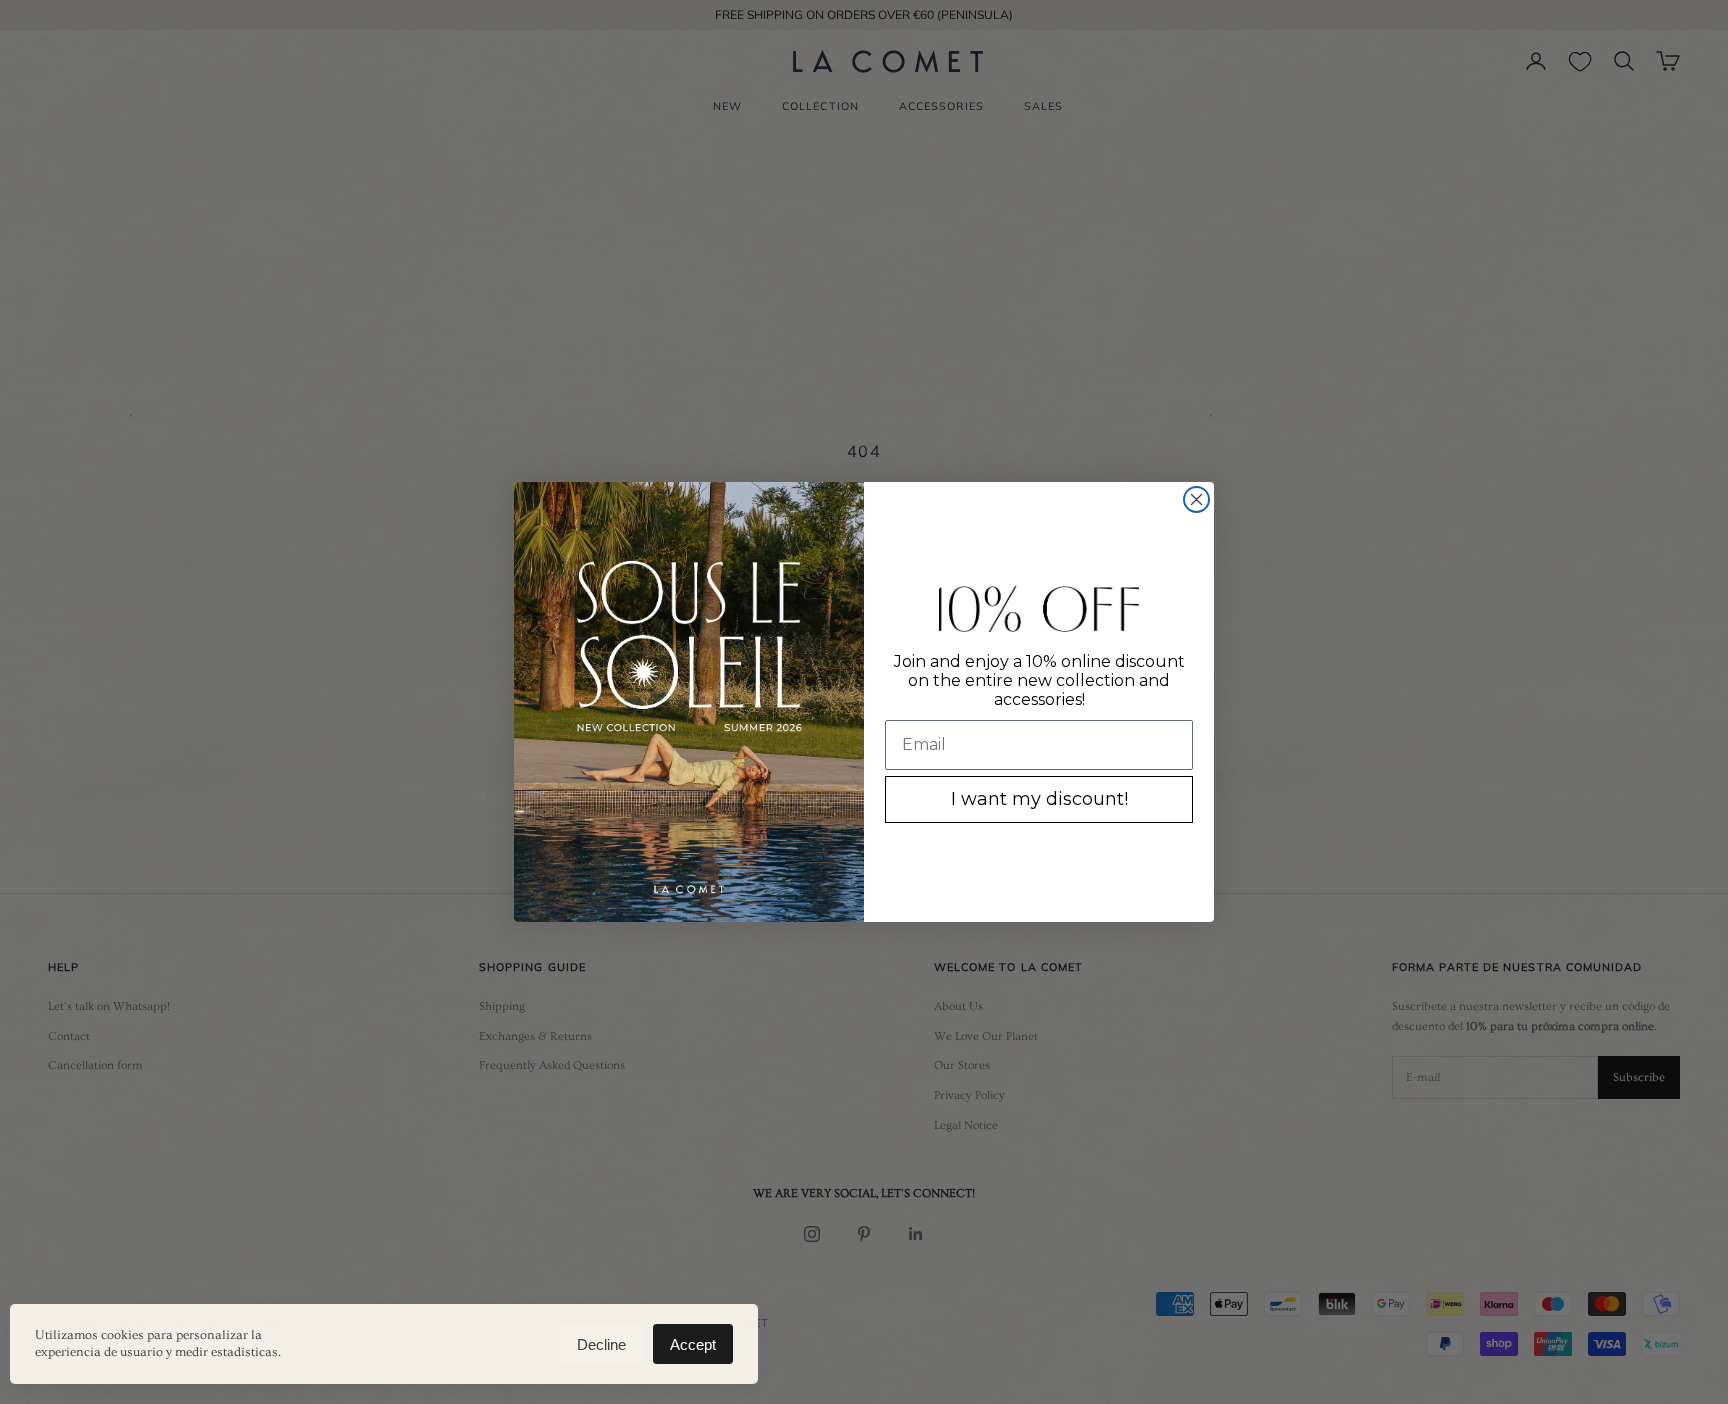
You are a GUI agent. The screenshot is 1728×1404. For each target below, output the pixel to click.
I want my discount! (1039, 799)
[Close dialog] (1196, 499)
